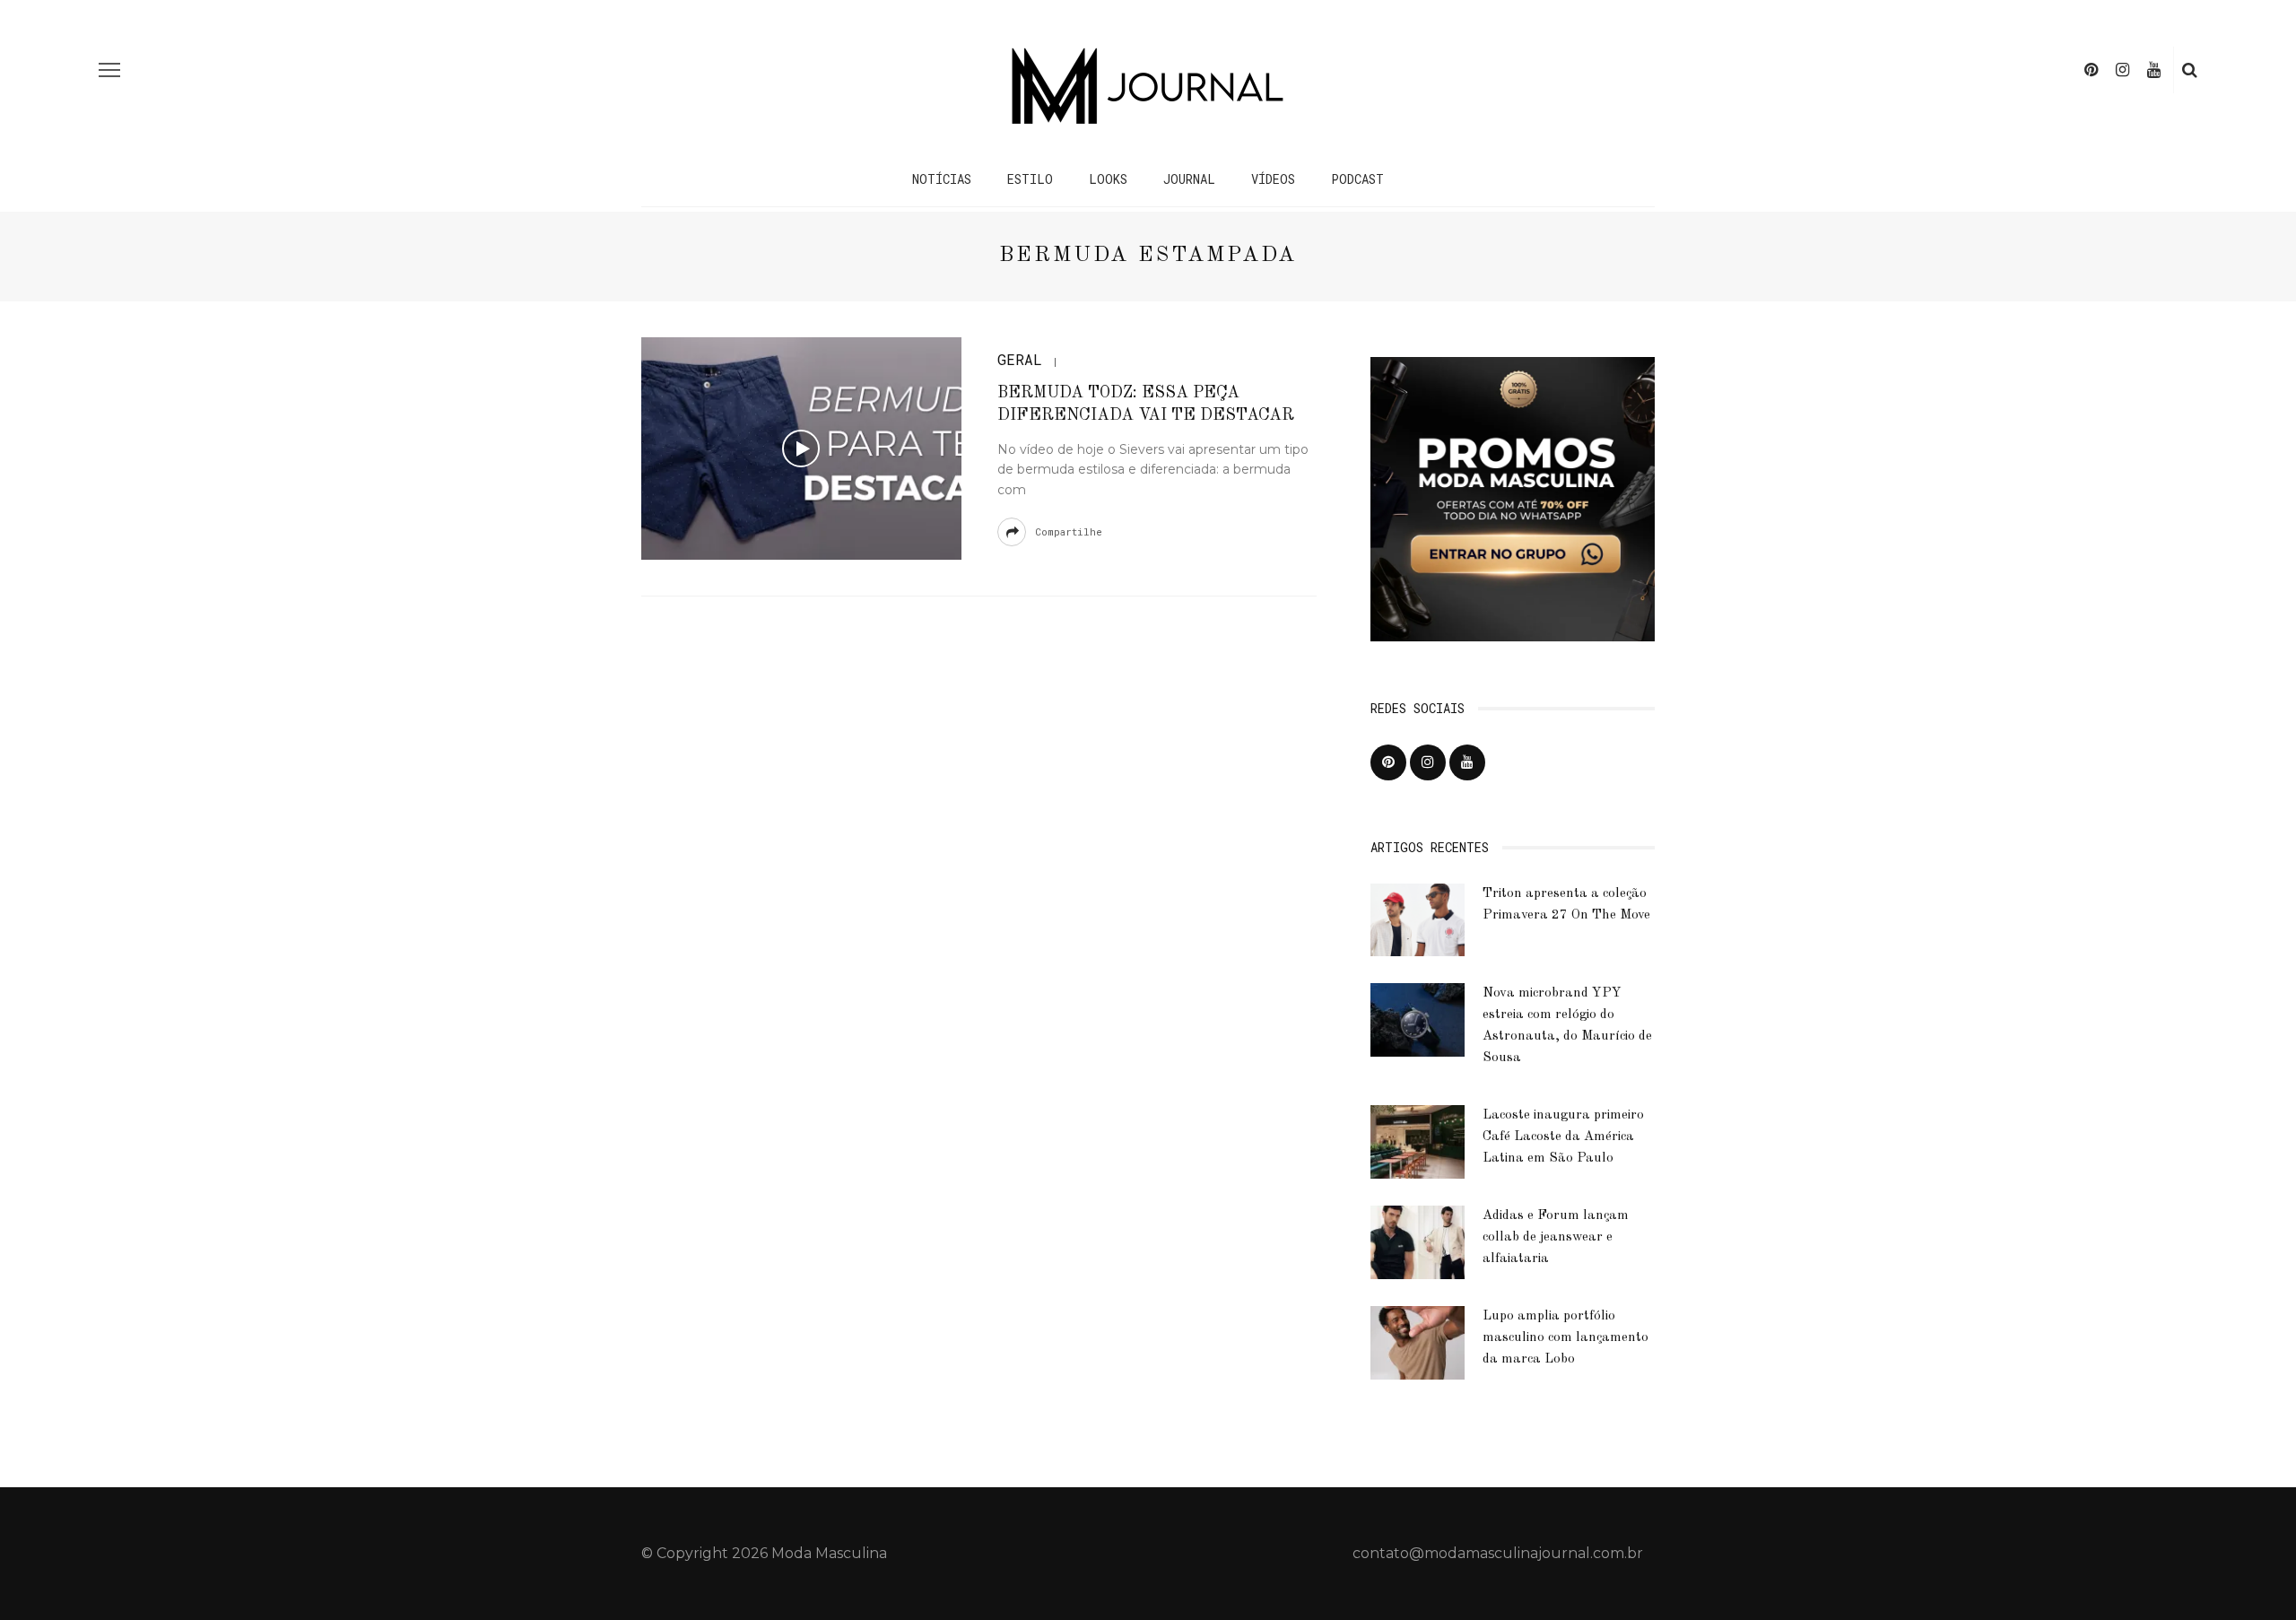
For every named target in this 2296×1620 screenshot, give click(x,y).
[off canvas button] (109, 70)
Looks (1108, 179)
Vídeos (1273, 179)
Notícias (942, 179)
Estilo (1030, 179)
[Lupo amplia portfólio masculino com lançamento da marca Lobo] (1418, 1341)
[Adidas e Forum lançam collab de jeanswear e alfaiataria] (1418, 1241)
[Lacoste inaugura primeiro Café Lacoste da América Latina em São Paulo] (1418, 1141)
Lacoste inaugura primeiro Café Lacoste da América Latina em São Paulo (1563, 1137)
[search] (2190, 70)
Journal (1189, 179)
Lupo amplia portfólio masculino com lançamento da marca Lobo (1565, 1338)
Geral (1020, 359)
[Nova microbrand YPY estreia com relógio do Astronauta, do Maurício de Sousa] (1418, 1019)
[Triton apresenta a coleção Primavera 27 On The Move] (1418, 919)
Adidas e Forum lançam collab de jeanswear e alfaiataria (1556, 1237)
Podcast (1357, 179)
